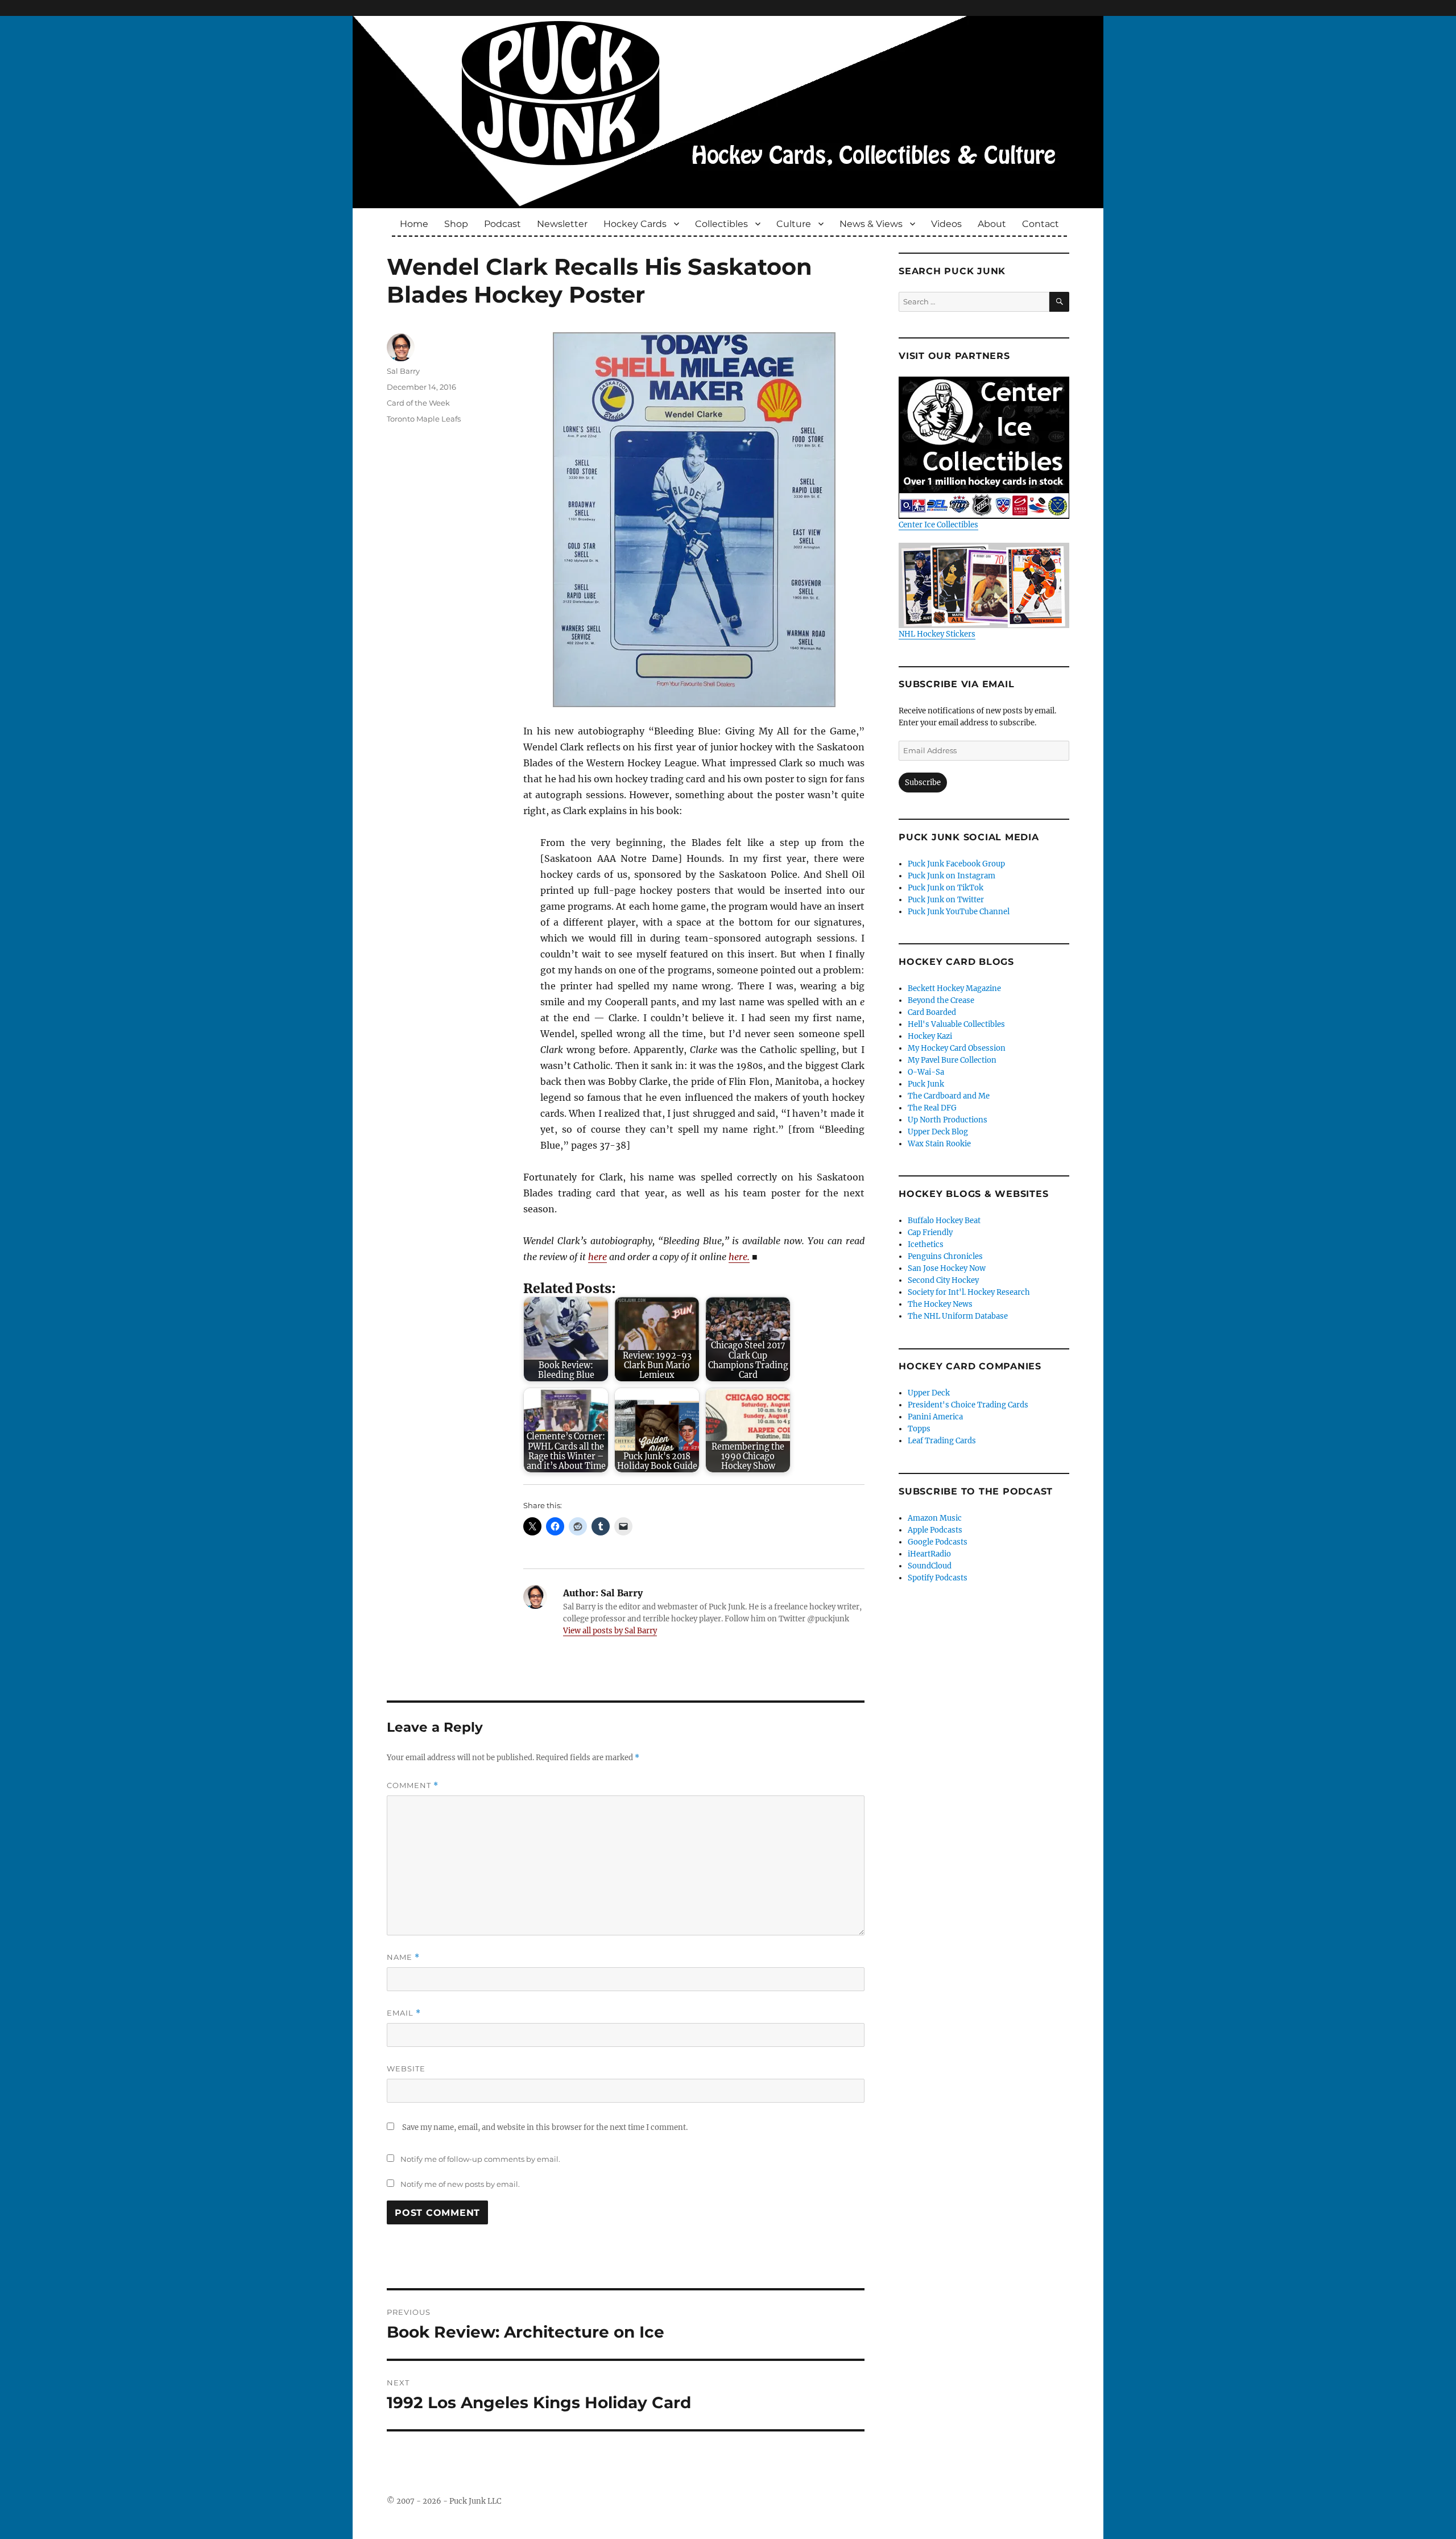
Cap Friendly (930, 1233)
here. (739, 1257)
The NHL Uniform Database (958, 1316)
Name (403, 1957)
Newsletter (562, 224)
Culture (794, 224)
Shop (456, 224)
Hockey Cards (635, 224)
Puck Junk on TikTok (946, 888)
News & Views (871, 224)
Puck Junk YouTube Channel (959, 912)
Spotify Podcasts (938, 1578)
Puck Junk (926, 1084)
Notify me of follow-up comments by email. (480, 2159)
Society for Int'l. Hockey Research (969, 1292)
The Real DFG (932, 1108)
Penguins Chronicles (945, 1256)
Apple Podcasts (935, 1530)
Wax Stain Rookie (939, 1144)
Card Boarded (932, 1012)
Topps (919, 1429)
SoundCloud (930, 1566)
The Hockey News (940, 1304)
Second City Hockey (943, 1280)
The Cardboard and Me (949, 1096)
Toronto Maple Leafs (424, 419)
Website (406, 2069)
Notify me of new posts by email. (460, 2184)
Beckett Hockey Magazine (954, 988)
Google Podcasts (938, 1542)
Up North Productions (948, 1120)
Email (404, 2013)
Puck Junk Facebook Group (956, 864)
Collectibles (721, 224)
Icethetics (926, 1244)
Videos (946, 224)
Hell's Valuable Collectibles (956, 1024)
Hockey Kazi (930, 1036)
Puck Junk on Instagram (952, 876)
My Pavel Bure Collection (952, 1060)
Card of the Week (418, 403)
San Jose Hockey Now (947, 1268)
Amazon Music (935, 1518)
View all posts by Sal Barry (610, 1631)
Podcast (502, 224)
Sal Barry (403, 371)
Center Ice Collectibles (938, 525)
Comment (413, 1785)
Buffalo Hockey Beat (944, 1221)
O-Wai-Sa (926, 1072)
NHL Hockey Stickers (937, 634)
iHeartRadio (929, 1554)
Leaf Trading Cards (942, 1441)
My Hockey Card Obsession (957, 1048)
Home (414, 224)
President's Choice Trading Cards (968, 1405)
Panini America (935, 1417)
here (597, 1257)
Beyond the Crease (941, 1000)
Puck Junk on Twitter (946, 900)
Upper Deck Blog (938, 1132)
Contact (1041, 224)
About (992, 224)
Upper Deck (929, 1393)
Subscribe (923, 783)
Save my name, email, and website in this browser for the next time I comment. (545, 2127)
